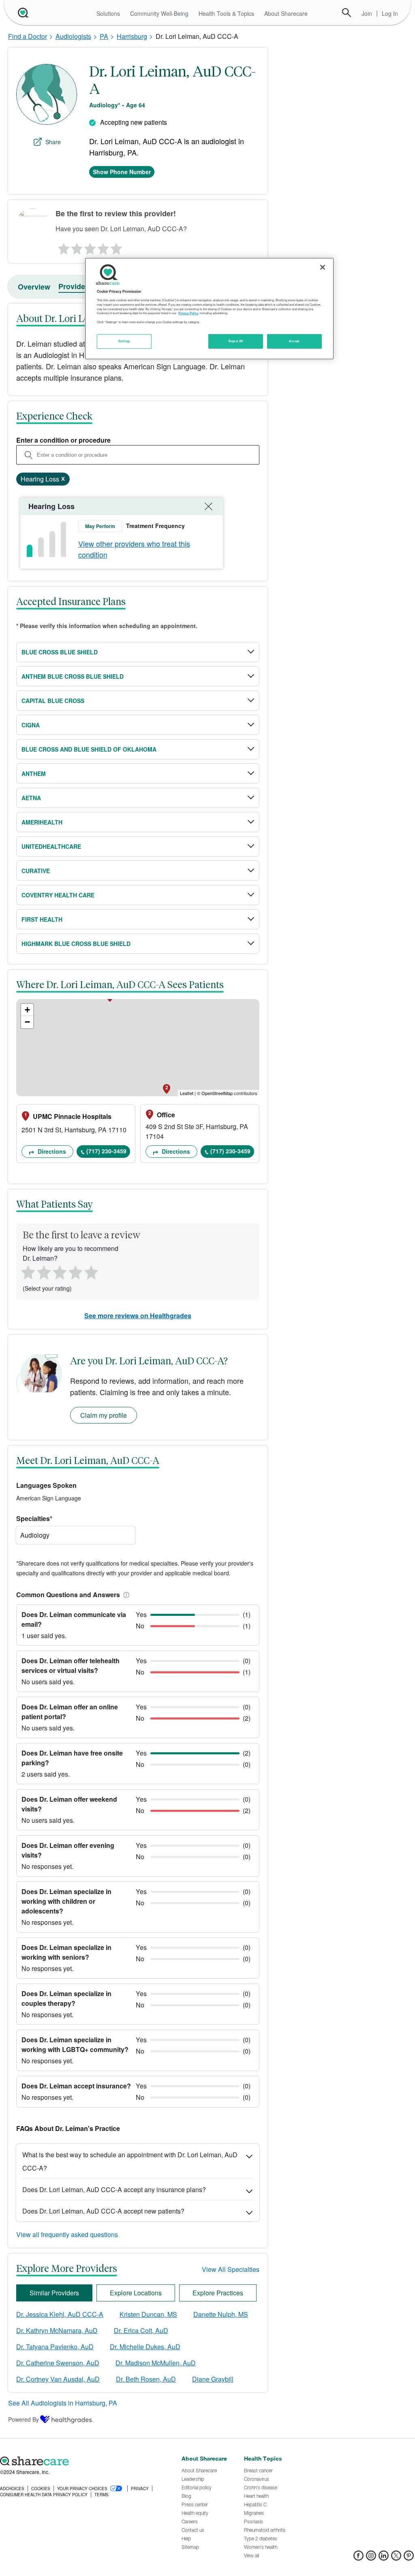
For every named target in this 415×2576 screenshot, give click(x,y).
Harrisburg (132, 36)
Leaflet (187, 1093)
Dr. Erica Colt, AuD (141, 2330)
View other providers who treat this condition (134, 549)
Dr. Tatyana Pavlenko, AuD (55, 2347)
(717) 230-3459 (106, 1151)
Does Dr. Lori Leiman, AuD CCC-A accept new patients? (103, 2211)
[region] (209, 309)
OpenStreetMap (217, 1093)
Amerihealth (42, 822)
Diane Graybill (213, 2379)
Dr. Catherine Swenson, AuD (58, 2363)
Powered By (24, 2419)
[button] (125, 1595)
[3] (90, 247)
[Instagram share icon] (371, 2558)
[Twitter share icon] (396, 2558)
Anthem (34, 773)
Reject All (236, 341)
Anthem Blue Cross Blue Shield (73, 676)
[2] (76, 247)
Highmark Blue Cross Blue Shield (76, 944)
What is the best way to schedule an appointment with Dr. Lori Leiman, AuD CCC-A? (130, 2161)
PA (104, 36)
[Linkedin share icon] (384, 2558)
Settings (124, 341)
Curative (36, 871)
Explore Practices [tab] (218, 2293)
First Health (42, 919)
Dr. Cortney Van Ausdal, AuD (58, 2379)
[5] (117, 247)
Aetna (31, 798)
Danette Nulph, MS (221, 2314)
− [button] (27, 1022)
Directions (51, 1151)
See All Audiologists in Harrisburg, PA (63, 2403)
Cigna (31, 725)
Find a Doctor (28, 36)
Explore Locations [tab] (136, 2293)
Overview (34, 287)
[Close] (323, 267)
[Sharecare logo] (87, 2461)
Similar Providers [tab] (54, 2293)
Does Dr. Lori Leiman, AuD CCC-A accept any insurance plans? (114, 2189)
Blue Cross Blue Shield (60, 652)
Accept (294, 341)
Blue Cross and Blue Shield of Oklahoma (89, 749)
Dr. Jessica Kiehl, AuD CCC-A (60, 2314)
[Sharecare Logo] (22, 13)
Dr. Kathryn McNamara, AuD (57, 2330)
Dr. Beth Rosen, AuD (146, 2379)
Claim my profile (104, 1415)
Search (347, 13)
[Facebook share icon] (358, 2558)
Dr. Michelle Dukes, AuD (145, 2347)
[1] (62, 247)
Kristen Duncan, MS (148, 2314)
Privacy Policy (188, 313)
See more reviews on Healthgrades (138, 1316)
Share (53, 142)
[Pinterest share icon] (409, 2558)
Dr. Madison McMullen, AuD (156, 2363)
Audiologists (73, 36)
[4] (103, 247)
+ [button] (27, 1010)
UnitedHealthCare (51, 846)
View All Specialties (231, 2269)
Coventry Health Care (58, 895)
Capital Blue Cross (53, 701)
